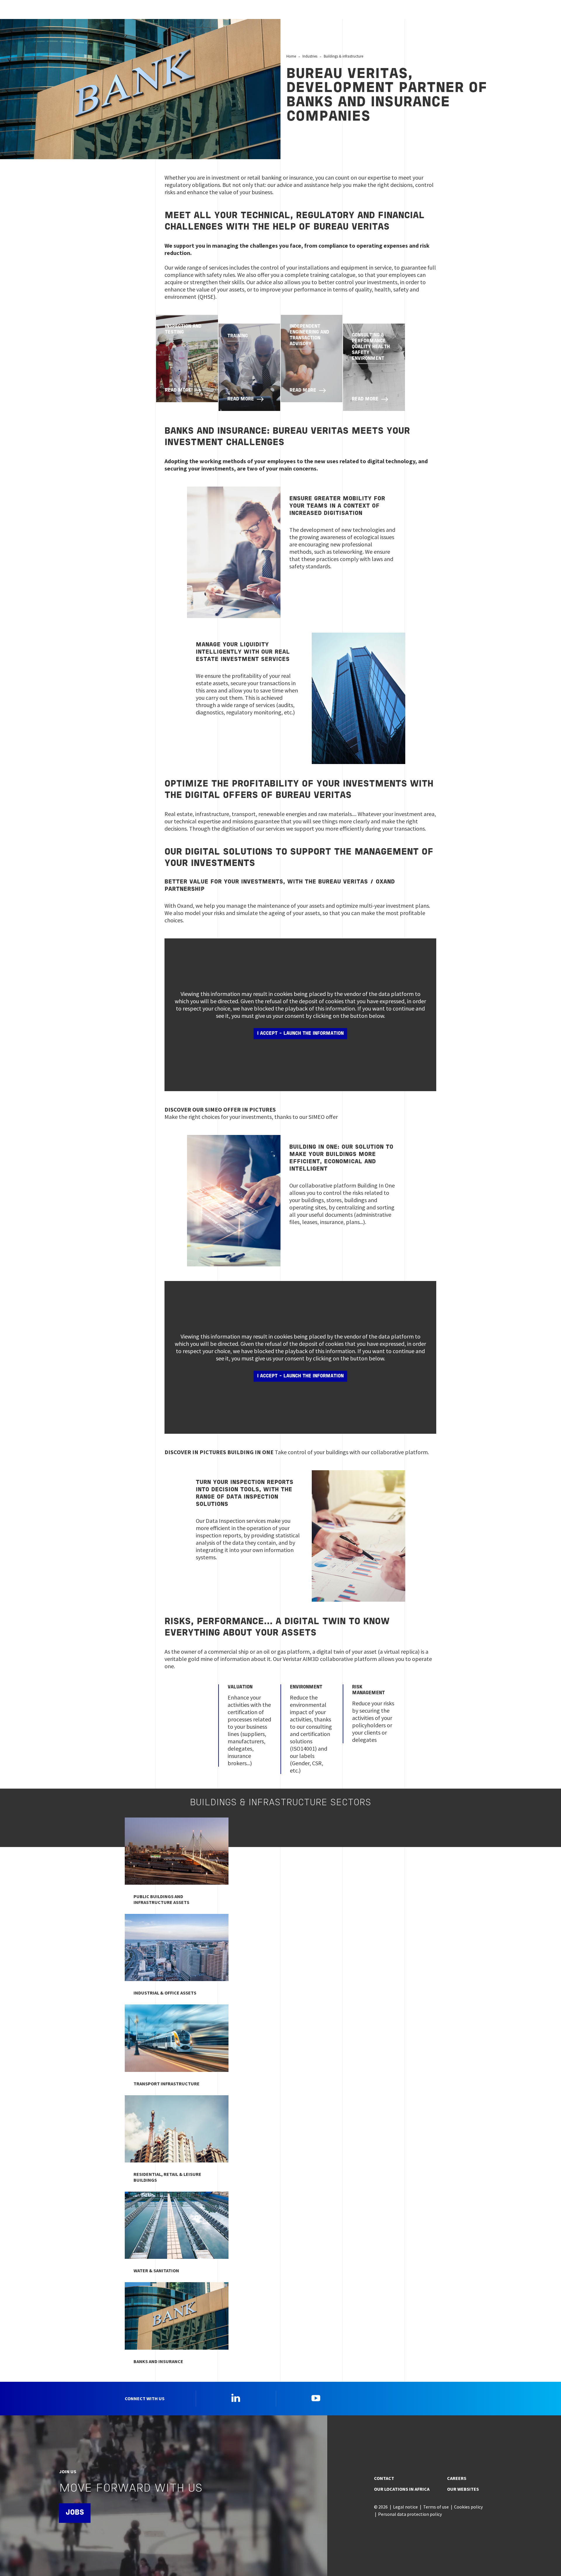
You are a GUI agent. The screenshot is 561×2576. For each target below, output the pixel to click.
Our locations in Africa (402, 2489)
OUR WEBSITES (463, 2489)
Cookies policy (468, 2507)
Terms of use (436, 2507)
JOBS (75, 2513)
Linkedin (236, 2398)
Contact (384, 2478)
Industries (310, 56)
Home (291, 56)
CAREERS (457, 2478)
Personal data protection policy (410, 2514)
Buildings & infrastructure (343, 56)
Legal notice (405, 2507)
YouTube (316, 2398)
